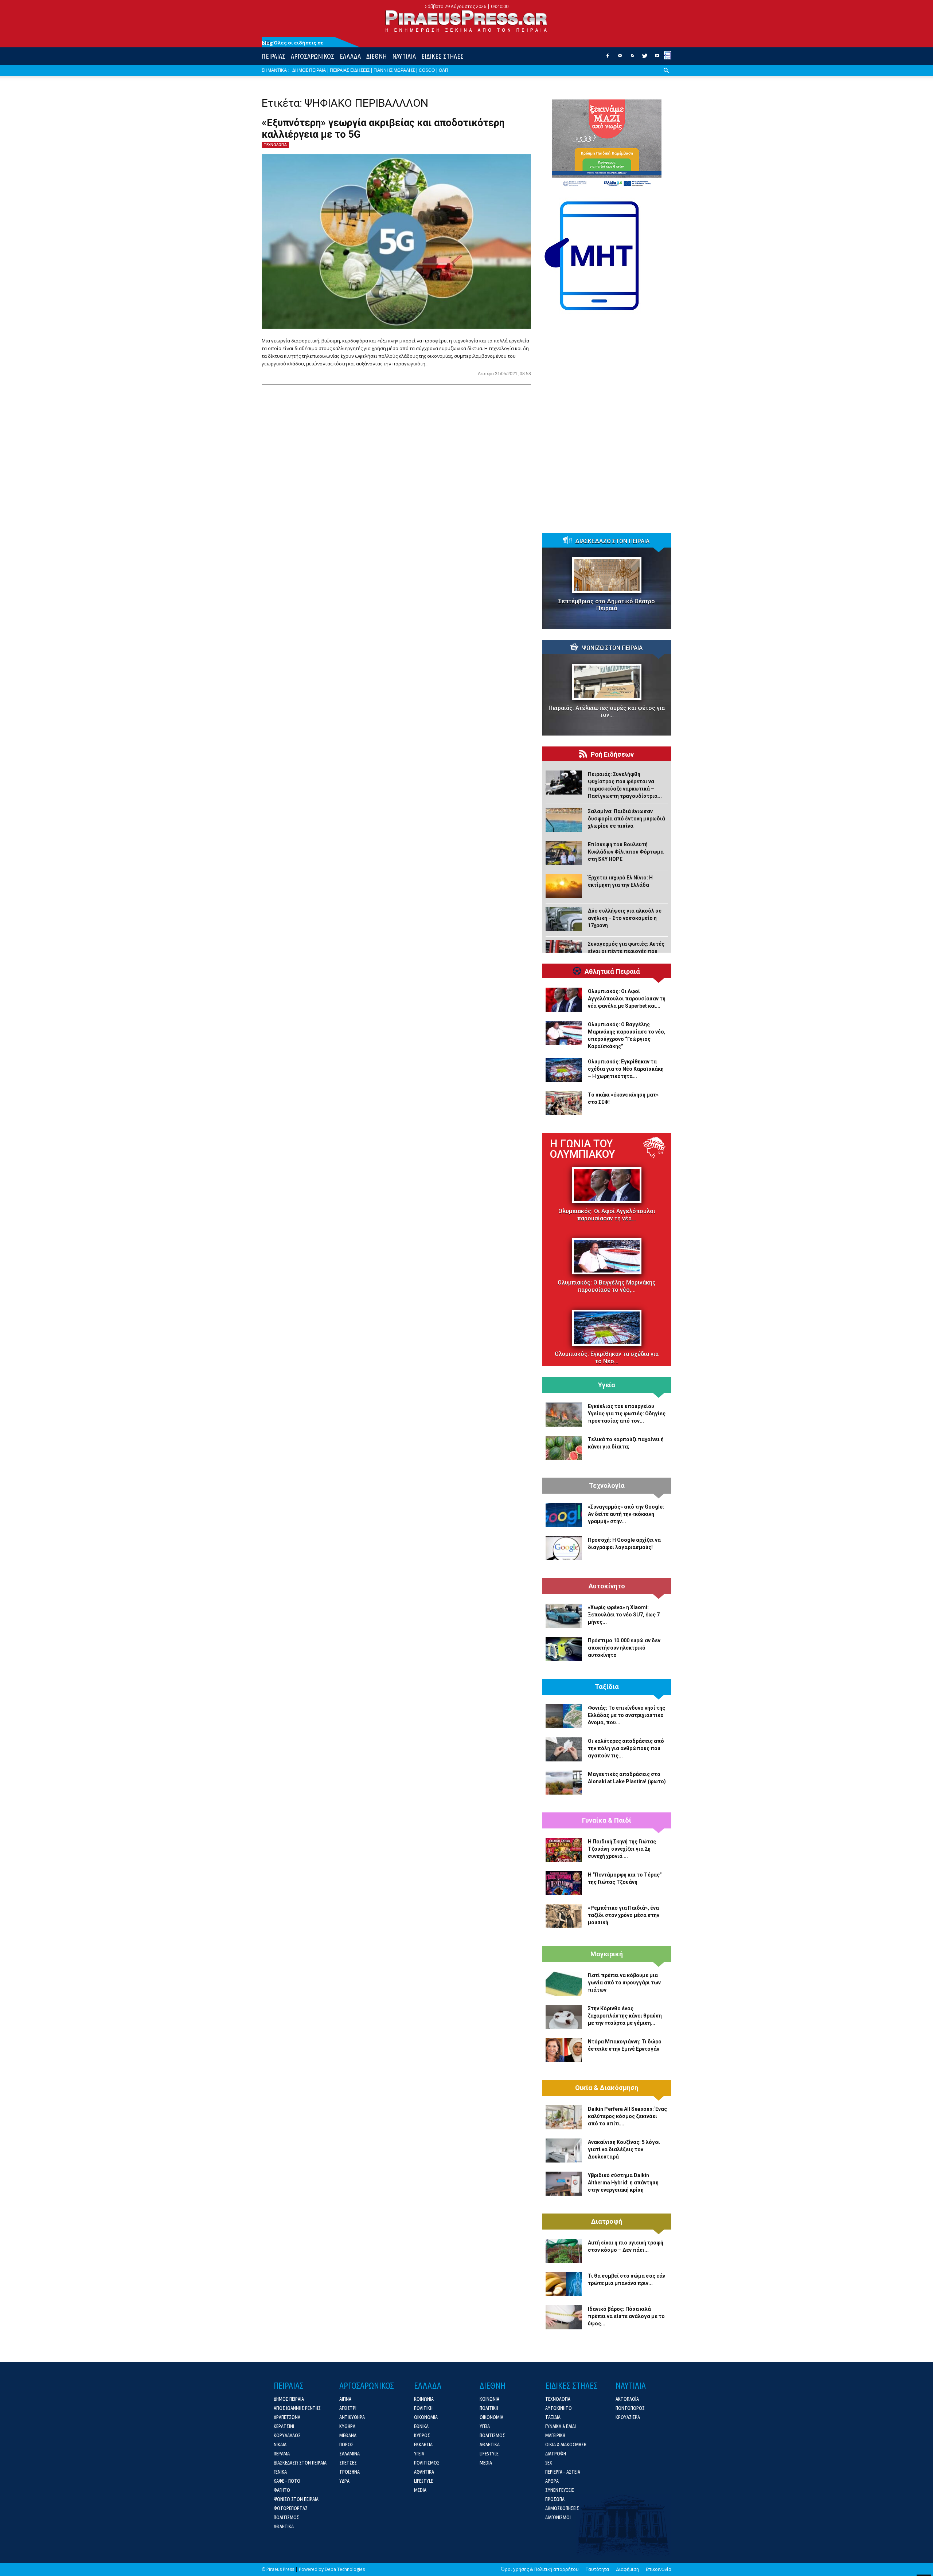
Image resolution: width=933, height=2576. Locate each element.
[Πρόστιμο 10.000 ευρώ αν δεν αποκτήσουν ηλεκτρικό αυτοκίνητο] (564, 1649)
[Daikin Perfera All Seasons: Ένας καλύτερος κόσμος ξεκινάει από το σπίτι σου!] (564, 2117)
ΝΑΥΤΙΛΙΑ (404, 56)
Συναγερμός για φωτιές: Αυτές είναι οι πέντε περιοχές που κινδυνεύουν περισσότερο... (626, 951)
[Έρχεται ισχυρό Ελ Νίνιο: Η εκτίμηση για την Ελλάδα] (564, 886)
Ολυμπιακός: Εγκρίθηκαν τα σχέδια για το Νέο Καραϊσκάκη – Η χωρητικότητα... (626, 1069)
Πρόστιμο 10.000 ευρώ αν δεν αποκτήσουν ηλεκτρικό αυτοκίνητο (624, 1648)
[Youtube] (657, 58)
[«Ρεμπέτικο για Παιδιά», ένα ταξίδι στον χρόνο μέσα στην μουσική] (564, 1916)
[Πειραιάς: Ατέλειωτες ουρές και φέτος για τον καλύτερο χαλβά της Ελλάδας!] (607, 682)
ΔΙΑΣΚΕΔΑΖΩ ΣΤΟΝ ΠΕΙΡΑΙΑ (612, 541)
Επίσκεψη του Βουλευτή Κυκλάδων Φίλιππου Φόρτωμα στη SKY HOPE (626, 852)
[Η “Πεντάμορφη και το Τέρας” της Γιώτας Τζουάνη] (564, 1883)
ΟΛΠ (444, 70)
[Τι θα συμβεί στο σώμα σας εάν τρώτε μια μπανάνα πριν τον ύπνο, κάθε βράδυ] (564, 2284)
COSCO (427, 70)
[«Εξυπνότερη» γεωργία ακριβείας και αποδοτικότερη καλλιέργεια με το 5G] (396, 242)
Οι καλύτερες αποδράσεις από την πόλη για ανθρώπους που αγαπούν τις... (626, 1748)
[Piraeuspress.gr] (466, 21)
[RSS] (632, 58)
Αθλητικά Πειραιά (612, 972)
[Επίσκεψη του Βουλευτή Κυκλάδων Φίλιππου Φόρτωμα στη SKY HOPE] (564, 853)
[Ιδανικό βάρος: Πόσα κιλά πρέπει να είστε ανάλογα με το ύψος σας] (564, 2317)
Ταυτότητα (597, 2569)
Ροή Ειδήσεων (612, 754)
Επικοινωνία (659, 2569)
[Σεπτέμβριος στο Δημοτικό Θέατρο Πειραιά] (607, 575)
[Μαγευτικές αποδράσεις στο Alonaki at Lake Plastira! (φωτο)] (564, 1783)
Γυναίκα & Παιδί (607, 1820)
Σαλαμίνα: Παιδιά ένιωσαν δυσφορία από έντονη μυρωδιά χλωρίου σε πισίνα (626, 819)
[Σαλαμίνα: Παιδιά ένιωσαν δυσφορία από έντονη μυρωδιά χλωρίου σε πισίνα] (564, 820)
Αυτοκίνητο (607, 1586)
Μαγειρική (607, 1954)
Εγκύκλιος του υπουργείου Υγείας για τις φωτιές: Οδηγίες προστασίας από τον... (627, 1414)
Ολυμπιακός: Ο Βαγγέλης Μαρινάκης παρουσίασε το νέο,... (607, 1286)
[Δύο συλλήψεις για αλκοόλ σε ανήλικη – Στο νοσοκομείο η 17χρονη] (564, 919)
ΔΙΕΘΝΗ (376, 56)
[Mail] (620, 58)
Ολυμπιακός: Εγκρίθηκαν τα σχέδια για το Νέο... (607, 1358)
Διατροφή (607, 2222)
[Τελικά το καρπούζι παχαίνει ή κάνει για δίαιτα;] (564, 1448)
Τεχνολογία (607, 1486)
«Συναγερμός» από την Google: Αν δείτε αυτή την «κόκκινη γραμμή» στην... (626, 1514)
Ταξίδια (607, 1687)
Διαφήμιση (627, 2569)
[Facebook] (608, 58)
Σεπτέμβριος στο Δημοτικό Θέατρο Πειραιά (607, 605)
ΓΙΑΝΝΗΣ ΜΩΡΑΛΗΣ (394, 70)
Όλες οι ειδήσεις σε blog (293, 43)
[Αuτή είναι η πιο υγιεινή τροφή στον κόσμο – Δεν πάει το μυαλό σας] (564, 2251)
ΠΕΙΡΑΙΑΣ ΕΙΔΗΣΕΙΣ (350, 70)
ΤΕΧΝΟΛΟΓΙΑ (275, 145)
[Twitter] (645, 58)
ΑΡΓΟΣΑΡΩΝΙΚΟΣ (313, 56)
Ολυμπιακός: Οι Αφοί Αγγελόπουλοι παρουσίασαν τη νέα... (607, 1215)
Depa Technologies (345, 2569)
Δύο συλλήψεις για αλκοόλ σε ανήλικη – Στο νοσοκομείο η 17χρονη (625, 918)
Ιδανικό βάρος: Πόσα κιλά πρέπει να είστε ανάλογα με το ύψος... (626, 2316)
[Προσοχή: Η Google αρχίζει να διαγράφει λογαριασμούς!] (564, 1548)
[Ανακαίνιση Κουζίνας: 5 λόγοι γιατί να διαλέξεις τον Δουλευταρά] (564, 2150)
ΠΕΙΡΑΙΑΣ (274, 56)
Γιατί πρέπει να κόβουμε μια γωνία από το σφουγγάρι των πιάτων (624, 1983)
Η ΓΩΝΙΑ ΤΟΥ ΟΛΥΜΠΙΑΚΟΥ (582, 1149)
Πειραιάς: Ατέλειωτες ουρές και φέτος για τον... (607, 711)
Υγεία (607, 1385)
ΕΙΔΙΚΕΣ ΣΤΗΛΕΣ (442, 56)
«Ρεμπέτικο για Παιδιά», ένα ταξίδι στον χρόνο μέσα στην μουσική (624, 1915)
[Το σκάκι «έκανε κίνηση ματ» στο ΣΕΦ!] (564, 1103)
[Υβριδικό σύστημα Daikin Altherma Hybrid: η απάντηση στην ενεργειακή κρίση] (564, 2184)
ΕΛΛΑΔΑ (350, 56)
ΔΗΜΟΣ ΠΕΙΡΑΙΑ (309, 70)
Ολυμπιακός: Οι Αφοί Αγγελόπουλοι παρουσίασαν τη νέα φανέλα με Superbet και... (627, 999)
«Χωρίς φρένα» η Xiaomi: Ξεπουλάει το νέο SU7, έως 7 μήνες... (624, 1615)
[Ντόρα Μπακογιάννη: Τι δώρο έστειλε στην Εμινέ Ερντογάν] (564, 2050)
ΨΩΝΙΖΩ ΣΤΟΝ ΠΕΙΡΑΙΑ (612, 648)
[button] (666, 76)
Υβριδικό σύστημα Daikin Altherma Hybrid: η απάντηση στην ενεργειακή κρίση (623, 2183)
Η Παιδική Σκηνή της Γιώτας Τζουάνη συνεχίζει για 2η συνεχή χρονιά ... (622, 1849)
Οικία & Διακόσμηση (607, 2088)
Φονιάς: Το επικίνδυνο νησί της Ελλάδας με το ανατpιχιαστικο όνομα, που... (626, 1715)
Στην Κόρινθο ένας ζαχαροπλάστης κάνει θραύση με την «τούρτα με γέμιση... (625, 2016)
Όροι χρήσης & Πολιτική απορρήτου (540, 2569)
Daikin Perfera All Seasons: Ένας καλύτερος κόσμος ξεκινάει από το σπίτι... (627, 2116)
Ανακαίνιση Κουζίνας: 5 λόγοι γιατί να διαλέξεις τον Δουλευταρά (624, 2149)
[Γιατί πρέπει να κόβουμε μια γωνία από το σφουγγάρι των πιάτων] (564, 1984)
